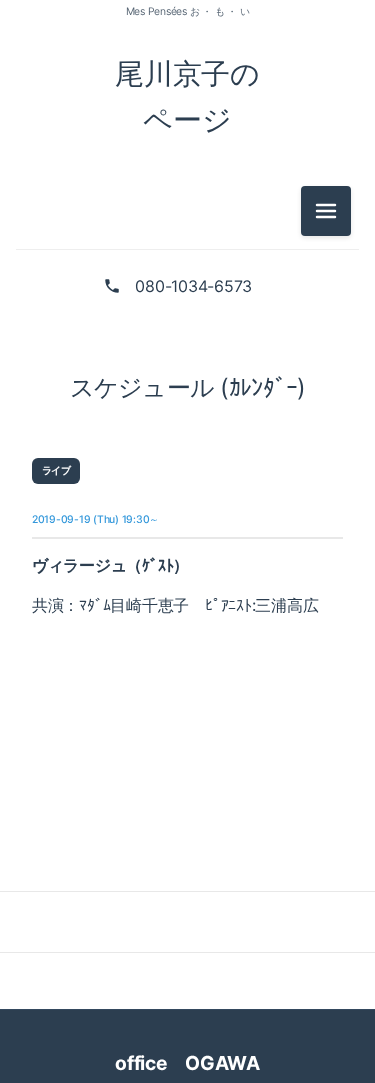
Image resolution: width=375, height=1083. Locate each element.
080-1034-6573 (193, 286)
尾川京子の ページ (187, 96)
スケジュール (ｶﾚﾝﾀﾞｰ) (188, 387)
